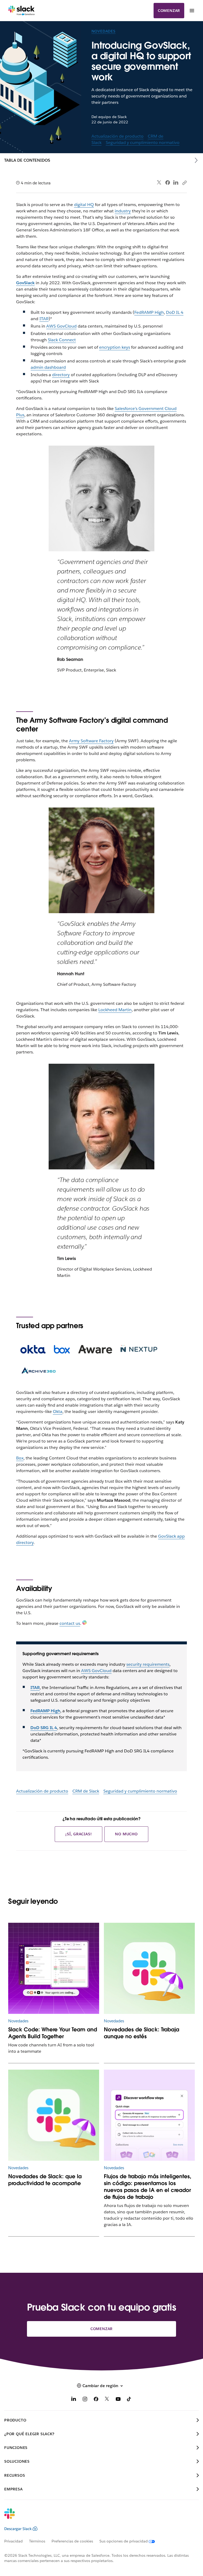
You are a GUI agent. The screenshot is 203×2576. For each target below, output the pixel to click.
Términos (37, 2541)
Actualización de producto (117, 136)
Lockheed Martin (115, 1010)
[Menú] (192, 11)
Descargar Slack (18, 2529)
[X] (107, 2400)
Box (20, 1458)
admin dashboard (48, 367)
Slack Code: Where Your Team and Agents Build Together (53, 2033)
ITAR (44, 319)
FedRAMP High (149, 312)
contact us (70, 1623)
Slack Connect (62, 340)
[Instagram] (85, 2400)
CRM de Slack (86, 1791)
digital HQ (84, 205)
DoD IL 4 (175, 312)
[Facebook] (168, 183)
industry (123, 211)
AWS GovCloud (61, 326)
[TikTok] (129, 2400)
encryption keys (115, 347)
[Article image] (54, 1968)
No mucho (126, 1834)
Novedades (103, 31)
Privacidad (13, 2541)
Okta (58, 1411)
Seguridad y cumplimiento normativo (143, 143)
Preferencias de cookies (72, 2541)
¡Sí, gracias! (79, 1834)
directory (61, 375)
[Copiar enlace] (184, 183)
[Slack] (22, 11)
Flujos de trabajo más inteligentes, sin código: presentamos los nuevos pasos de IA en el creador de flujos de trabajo (148, 2187)
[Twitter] (159, 183)
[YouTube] (118, 2400)
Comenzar (169, 11)
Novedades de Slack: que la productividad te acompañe (45, 2180)
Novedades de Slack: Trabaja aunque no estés (142, 2033)
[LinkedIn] (176, 183)
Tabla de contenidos (27, 160)
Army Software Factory (91, 741)
